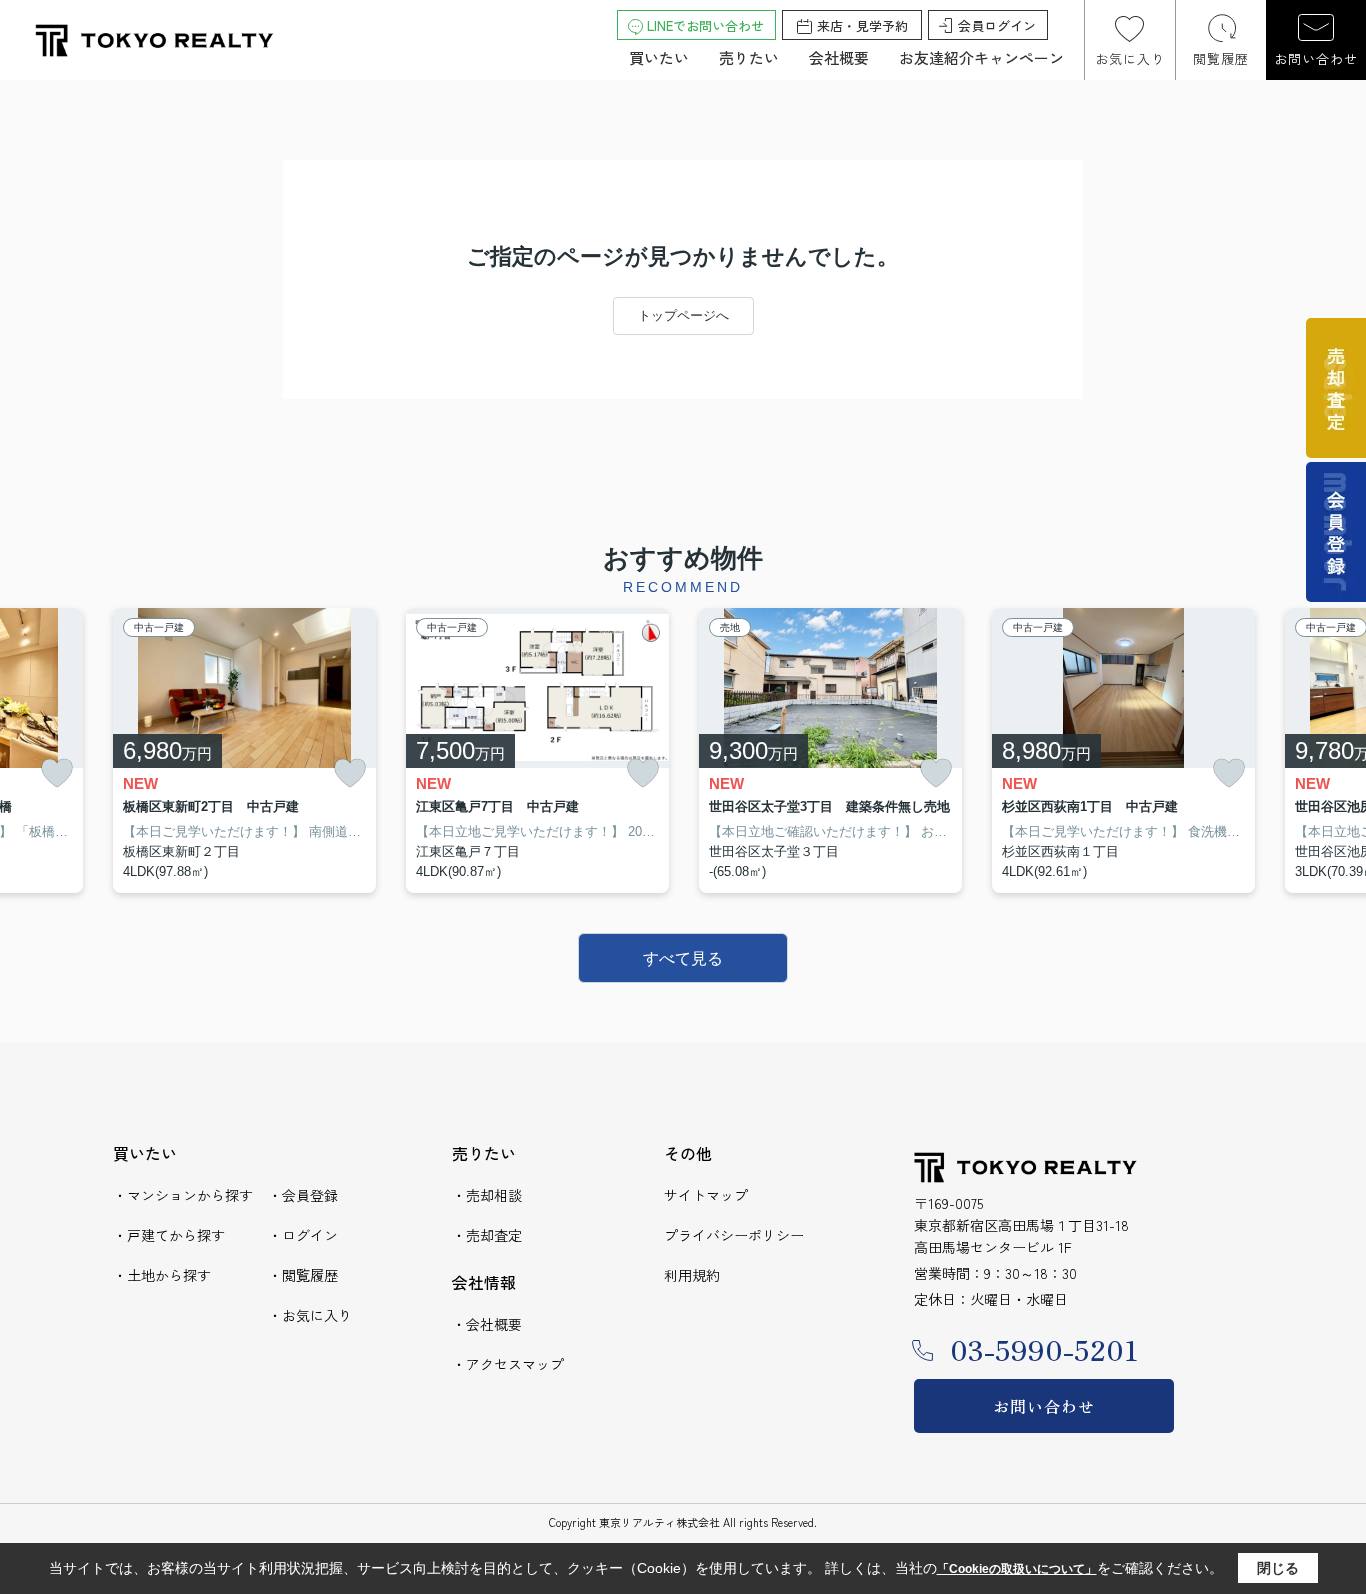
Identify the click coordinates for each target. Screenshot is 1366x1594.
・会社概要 (487, 1324)
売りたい (749, 57)
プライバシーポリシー (734, 1235)
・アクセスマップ (508, 1364)
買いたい (659, 57)
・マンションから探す (183, 1195)
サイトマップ (706, 1195)
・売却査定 (487, 1235)
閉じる (1278, 1568)
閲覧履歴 (1221, 58)
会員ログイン (997, 25)
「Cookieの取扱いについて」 (1017, 1569)
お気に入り (1130, 58)
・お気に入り (310, 1315)
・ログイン (303, 1235)
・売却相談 (487, 1195)
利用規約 (692, 1275)
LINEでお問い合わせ (705, 25)
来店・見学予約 (862, 25)
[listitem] (244, 751)
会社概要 (839, 57)
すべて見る (683, 958)
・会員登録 (303, 1195)
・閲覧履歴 (303, 1275)
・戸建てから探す (169, 1235)
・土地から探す (162, 1275)
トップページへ (683, 315)
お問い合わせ (1316, 58)
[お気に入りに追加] (57, 773)
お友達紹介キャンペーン (981, 57)
